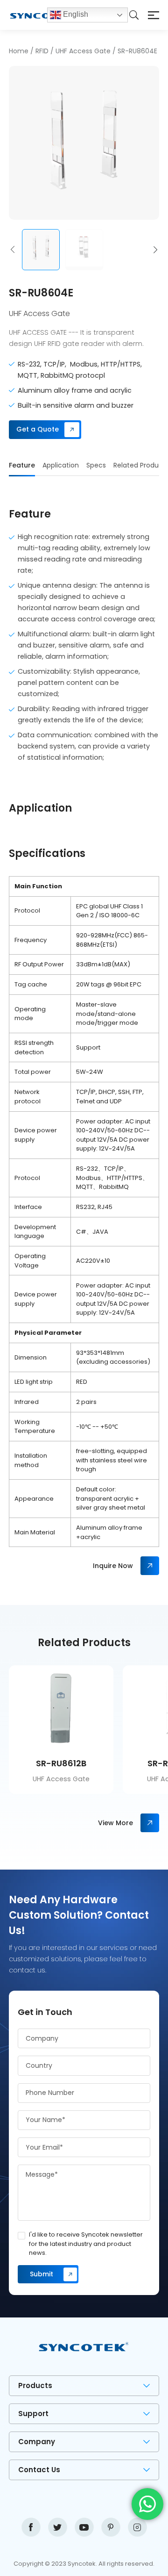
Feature (22, 465)
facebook (31, 2527)
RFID (42, 51)
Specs (96, 465)
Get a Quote (38, 429)
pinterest (111, 2527)
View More (115, 1823)
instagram (137, 2527)
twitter (58, 2527)
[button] (13, 250)
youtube (84, 2527)
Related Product (140, 465)
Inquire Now (113, 1566)
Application (61, 465)
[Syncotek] (28, 15)
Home (19, 51)
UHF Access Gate (83, 51)
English (75, 14)
